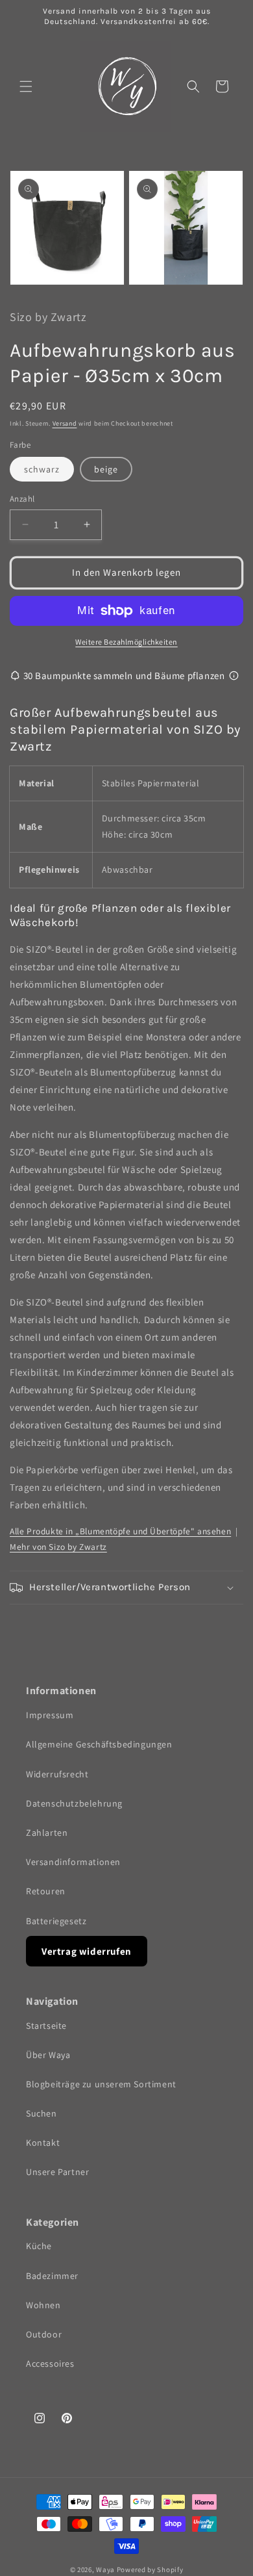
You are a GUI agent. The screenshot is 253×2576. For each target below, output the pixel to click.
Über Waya (48, 2055)
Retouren (46, 1891)
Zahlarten (47, 1833)
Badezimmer (52, 2276)
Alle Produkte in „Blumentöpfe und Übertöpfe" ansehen (120, 1531)
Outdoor (44, 2334)
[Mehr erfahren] (234, 676)
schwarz (42, 469)
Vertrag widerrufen (87, 1951)
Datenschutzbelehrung (74, 1803)
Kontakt (43, 2143)
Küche (39, 2246)
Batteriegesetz (56, 1921)
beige (106, 469)
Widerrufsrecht (57, 1774)
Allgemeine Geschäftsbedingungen (99, 1744)
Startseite (46, 2026)
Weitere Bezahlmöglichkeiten (126, 642)
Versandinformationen (73, 1862)
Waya (105, 2570)
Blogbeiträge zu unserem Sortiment (101, 2084)
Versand (65, 423)
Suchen (42, 2113)
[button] (26, 86)
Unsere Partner (57, 2172)
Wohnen (43, 2305)
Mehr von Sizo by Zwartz (58, 1547)
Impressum (50, 1715)
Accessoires (50, 2363)
